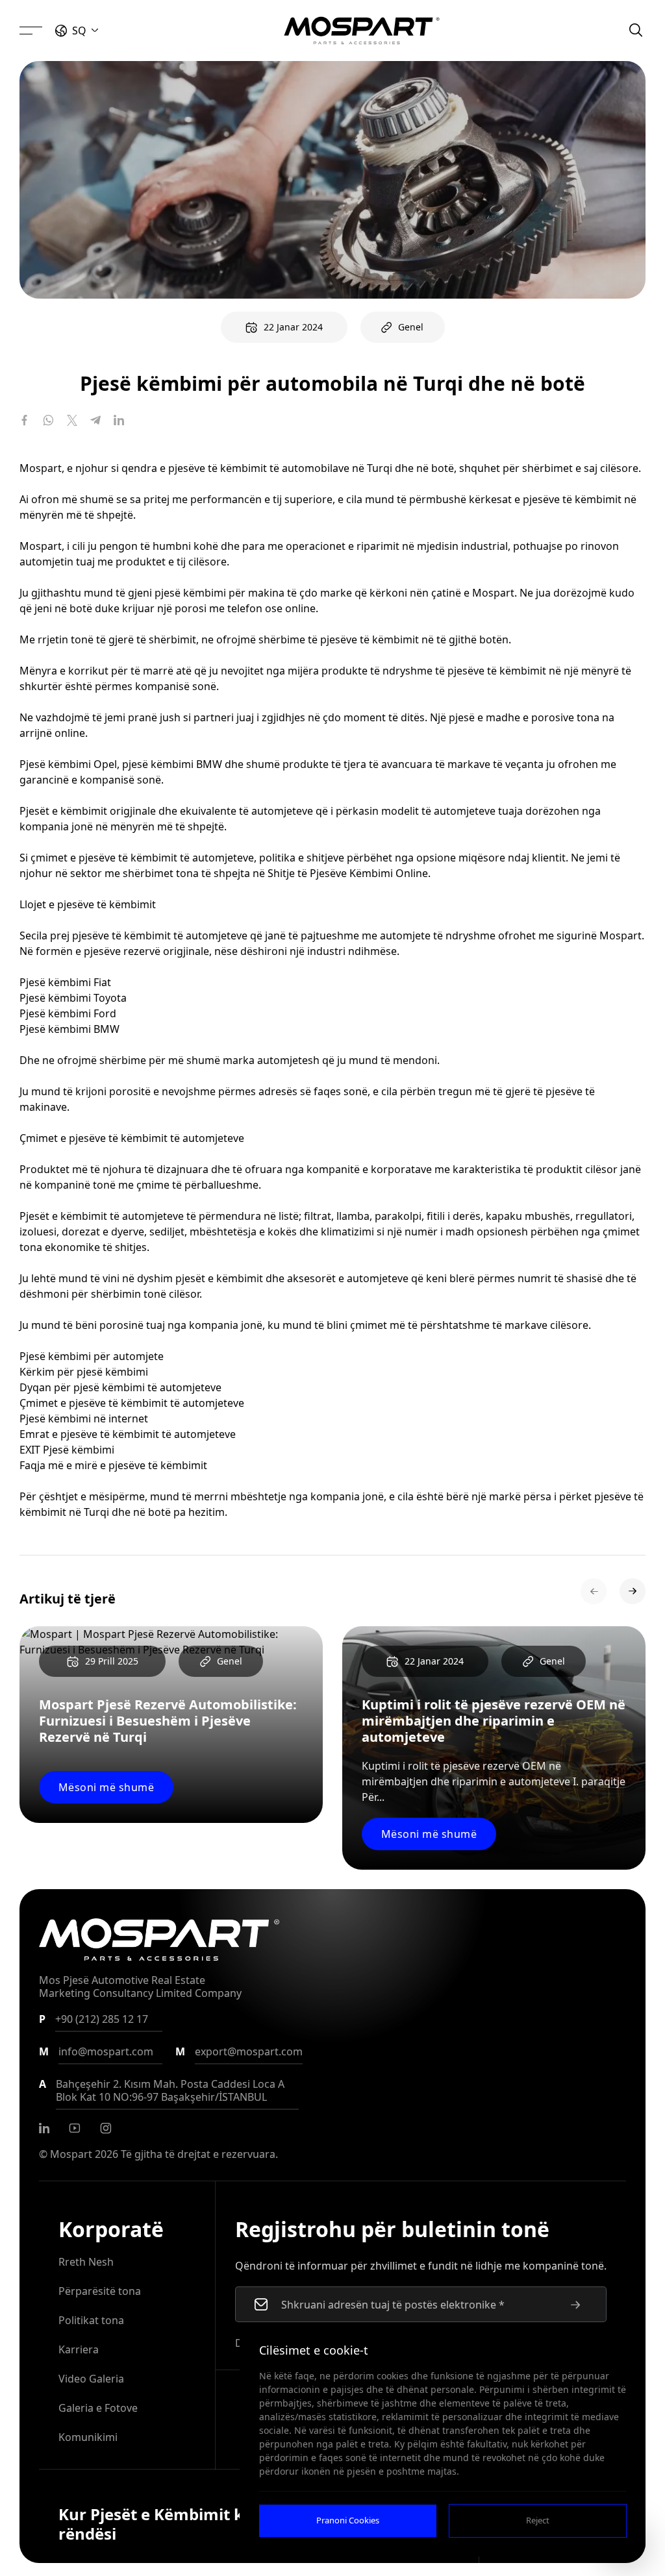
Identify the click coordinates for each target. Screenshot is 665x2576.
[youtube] (75, 2128)
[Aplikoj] (575, 2305)
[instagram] (106, 2128)
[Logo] (362, 31)
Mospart (71, 2154)
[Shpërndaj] (25, 420)
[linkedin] (44, 2128)
